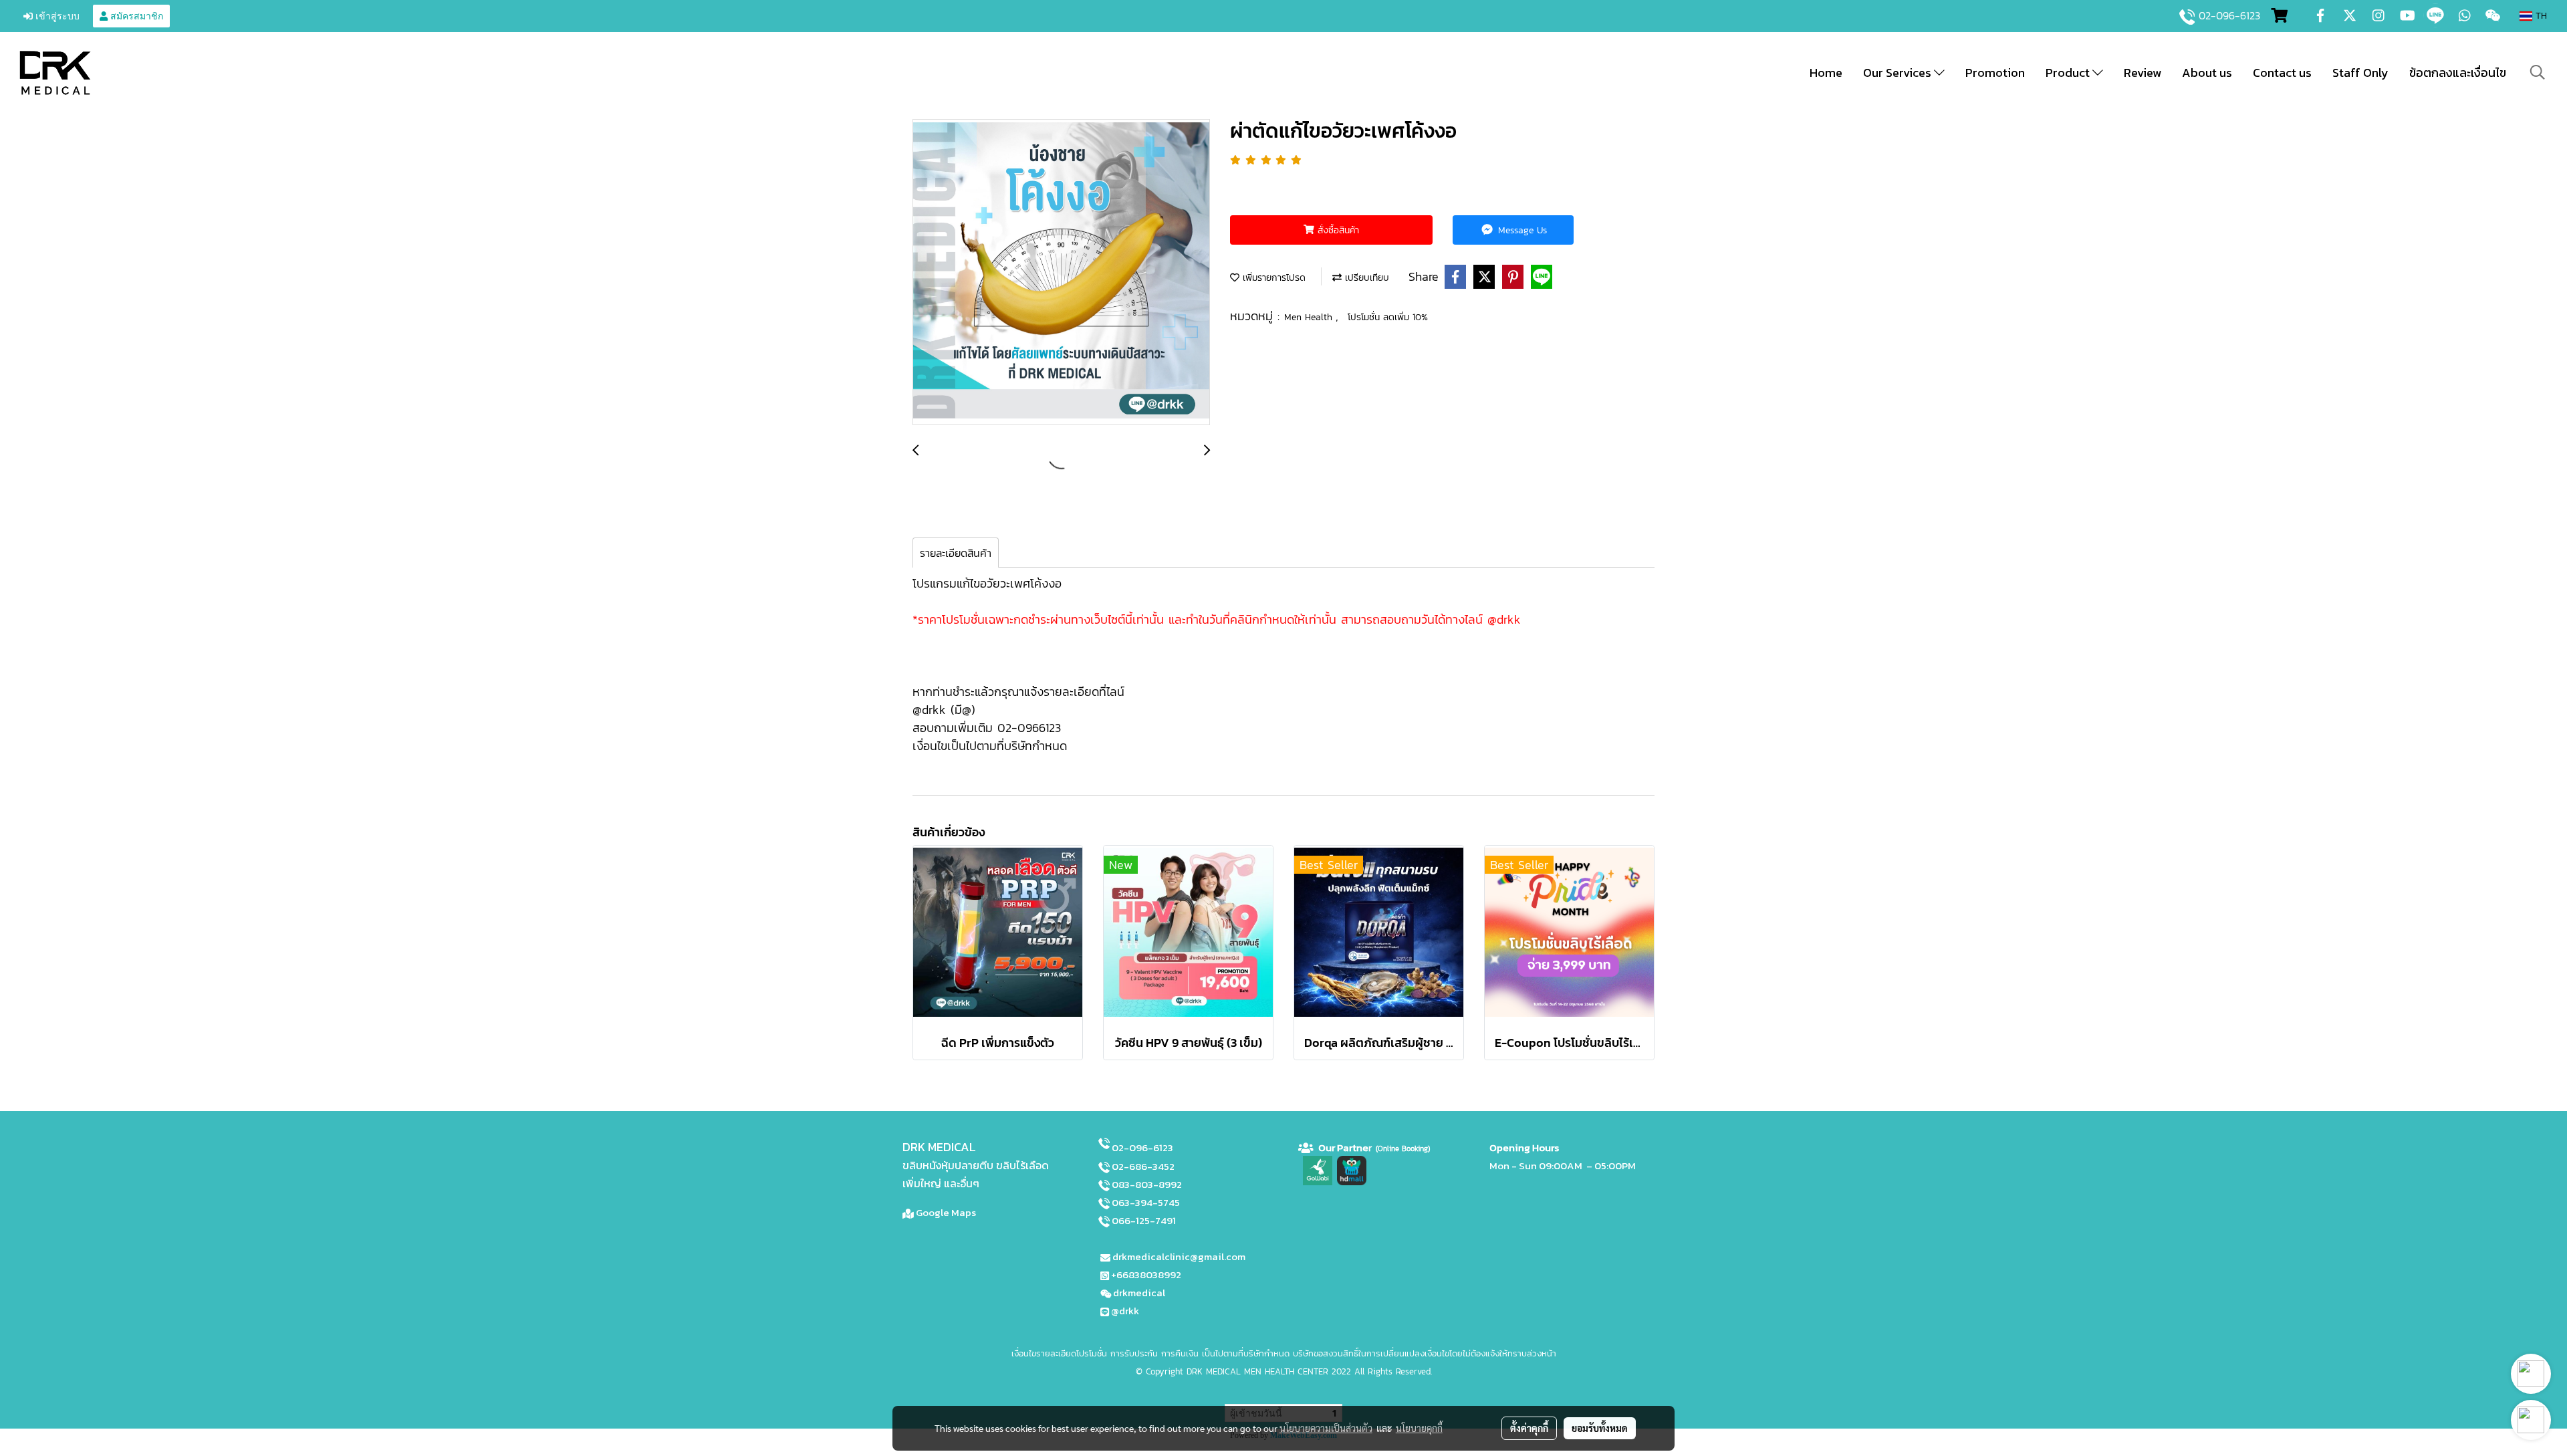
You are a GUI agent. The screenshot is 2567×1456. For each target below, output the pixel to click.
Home (1826, 73)
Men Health (1310, 317)
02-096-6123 (2229, 15)
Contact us (2282, 73)
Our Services (1899, 73)
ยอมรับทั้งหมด (1600, 1428)
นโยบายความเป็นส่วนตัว (1326, 1428)
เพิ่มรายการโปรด (1272, 278)
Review (2143, 73)
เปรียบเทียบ (1365, 278)
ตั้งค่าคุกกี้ (1529, 1428)
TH (2540, 16)
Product (2069, 73)
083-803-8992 (1147, 1184)
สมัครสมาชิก (135, 16)
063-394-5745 (1146, 1202)
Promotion (1995, 73)
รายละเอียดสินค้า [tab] (956, 553)
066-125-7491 (1144, 1220)
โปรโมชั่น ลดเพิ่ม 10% (1388, 317)
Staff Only (2360, 73)
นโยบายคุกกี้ (1419, 1428)
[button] (2538, 72)
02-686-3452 (1143, 1166)
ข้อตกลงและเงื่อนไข (2458, 73)
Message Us (1521, 230)
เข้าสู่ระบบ (56, 16)
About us (2207, 73)
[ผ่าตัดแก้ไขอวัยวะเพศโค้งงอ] (1061, 273)
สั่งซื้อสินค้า (1337, 230)
